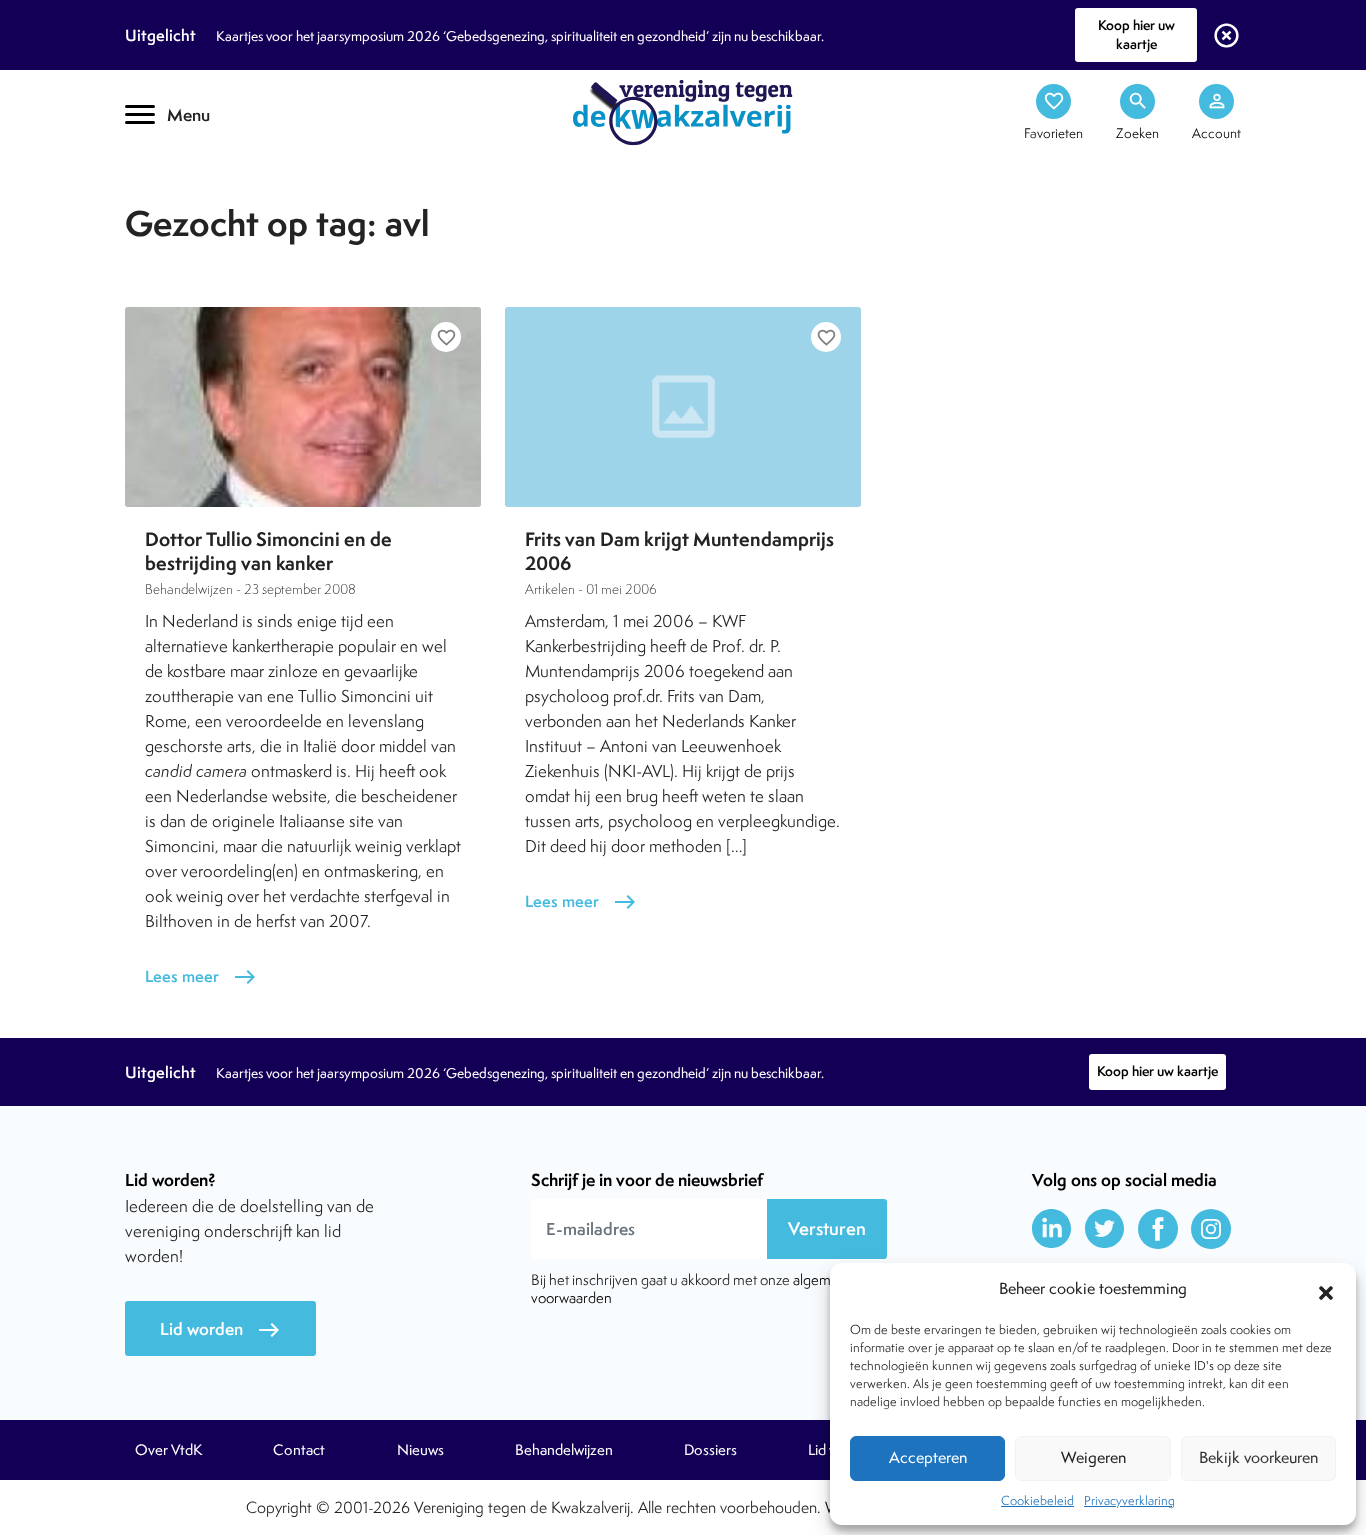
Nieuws (420, 1450)
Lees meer (201, 976)
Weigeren (1093, 1457)
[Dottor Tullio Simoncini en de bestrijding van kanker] (303, 407)
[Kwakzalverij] (683, 111)
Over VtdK (168, 1450)
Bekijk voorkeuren (1258, 1457)
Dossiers (710, 1450)
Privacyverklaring (1129, 1500)
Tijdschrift (193, 176)
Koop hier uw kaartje (1136, 34)
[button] (1326, 1290)
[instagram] (1211, 1229)
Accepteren (928, 1457)
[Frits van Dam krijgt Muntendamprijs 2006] (683, 407)
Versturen (827, 1228)
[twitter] (1105, 1229)
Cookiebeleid (1037, 1500)
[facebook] (1158, 1229)
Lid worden (220, 1329)
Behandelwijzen (564, 1450)
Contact (299, 1450)
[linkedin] (1052, 1229)
